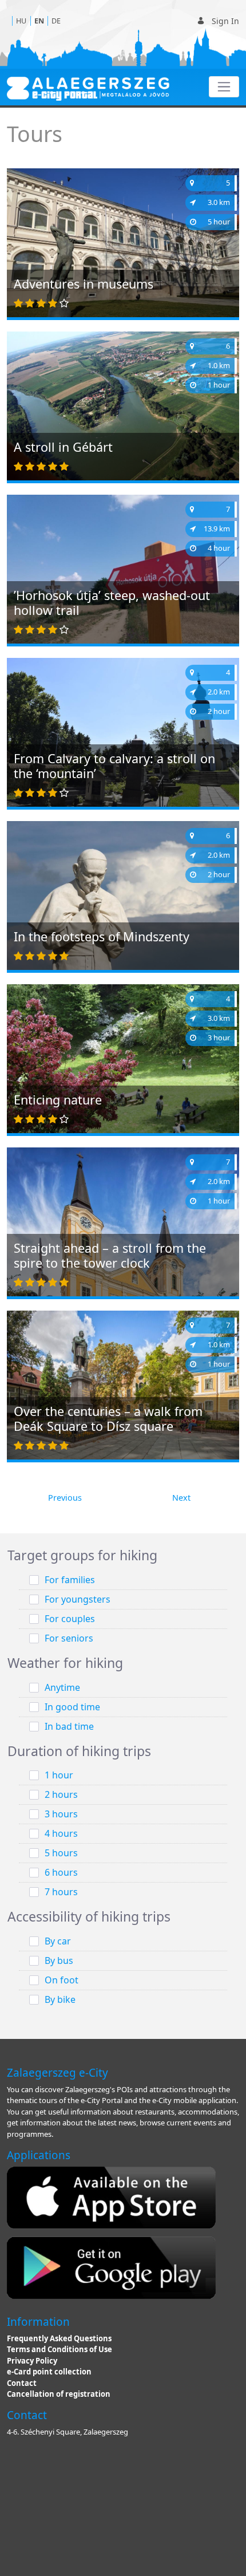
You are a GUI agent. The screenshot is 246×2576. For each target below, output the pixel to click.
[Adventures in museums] (123, 255)
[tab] (123, 1556)
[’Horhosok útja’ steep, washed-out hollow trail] (123, 581)
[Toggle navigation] (224, 87)
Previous (65, 1498)
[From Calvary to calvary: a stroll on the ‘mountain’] (123, 735)
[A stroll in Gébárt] (123, 409)
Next (181, 1498)
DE (56, 21)
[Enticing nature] (123, 1061)
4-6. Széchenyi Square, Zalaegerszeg (68, 2432)
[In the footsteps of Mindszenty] (123, 898)
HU (21, 21)
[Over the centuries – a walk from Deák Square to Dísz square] (123, 1384)
